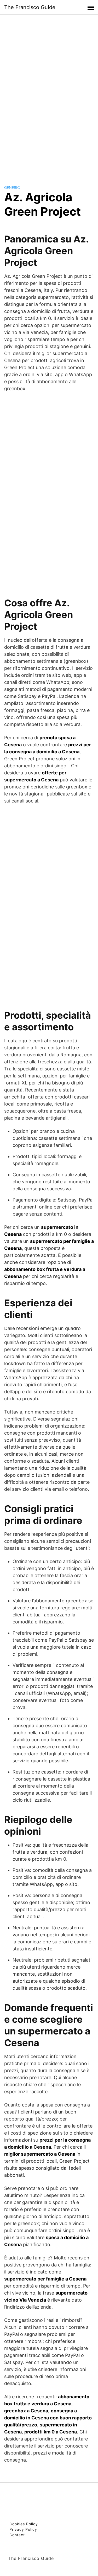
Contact (17, 2535)
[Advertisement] (49, 95)
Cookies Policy (24, 2524)
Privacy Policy (23, 2529)
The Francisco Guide (30, 7)
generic (12, 187)
